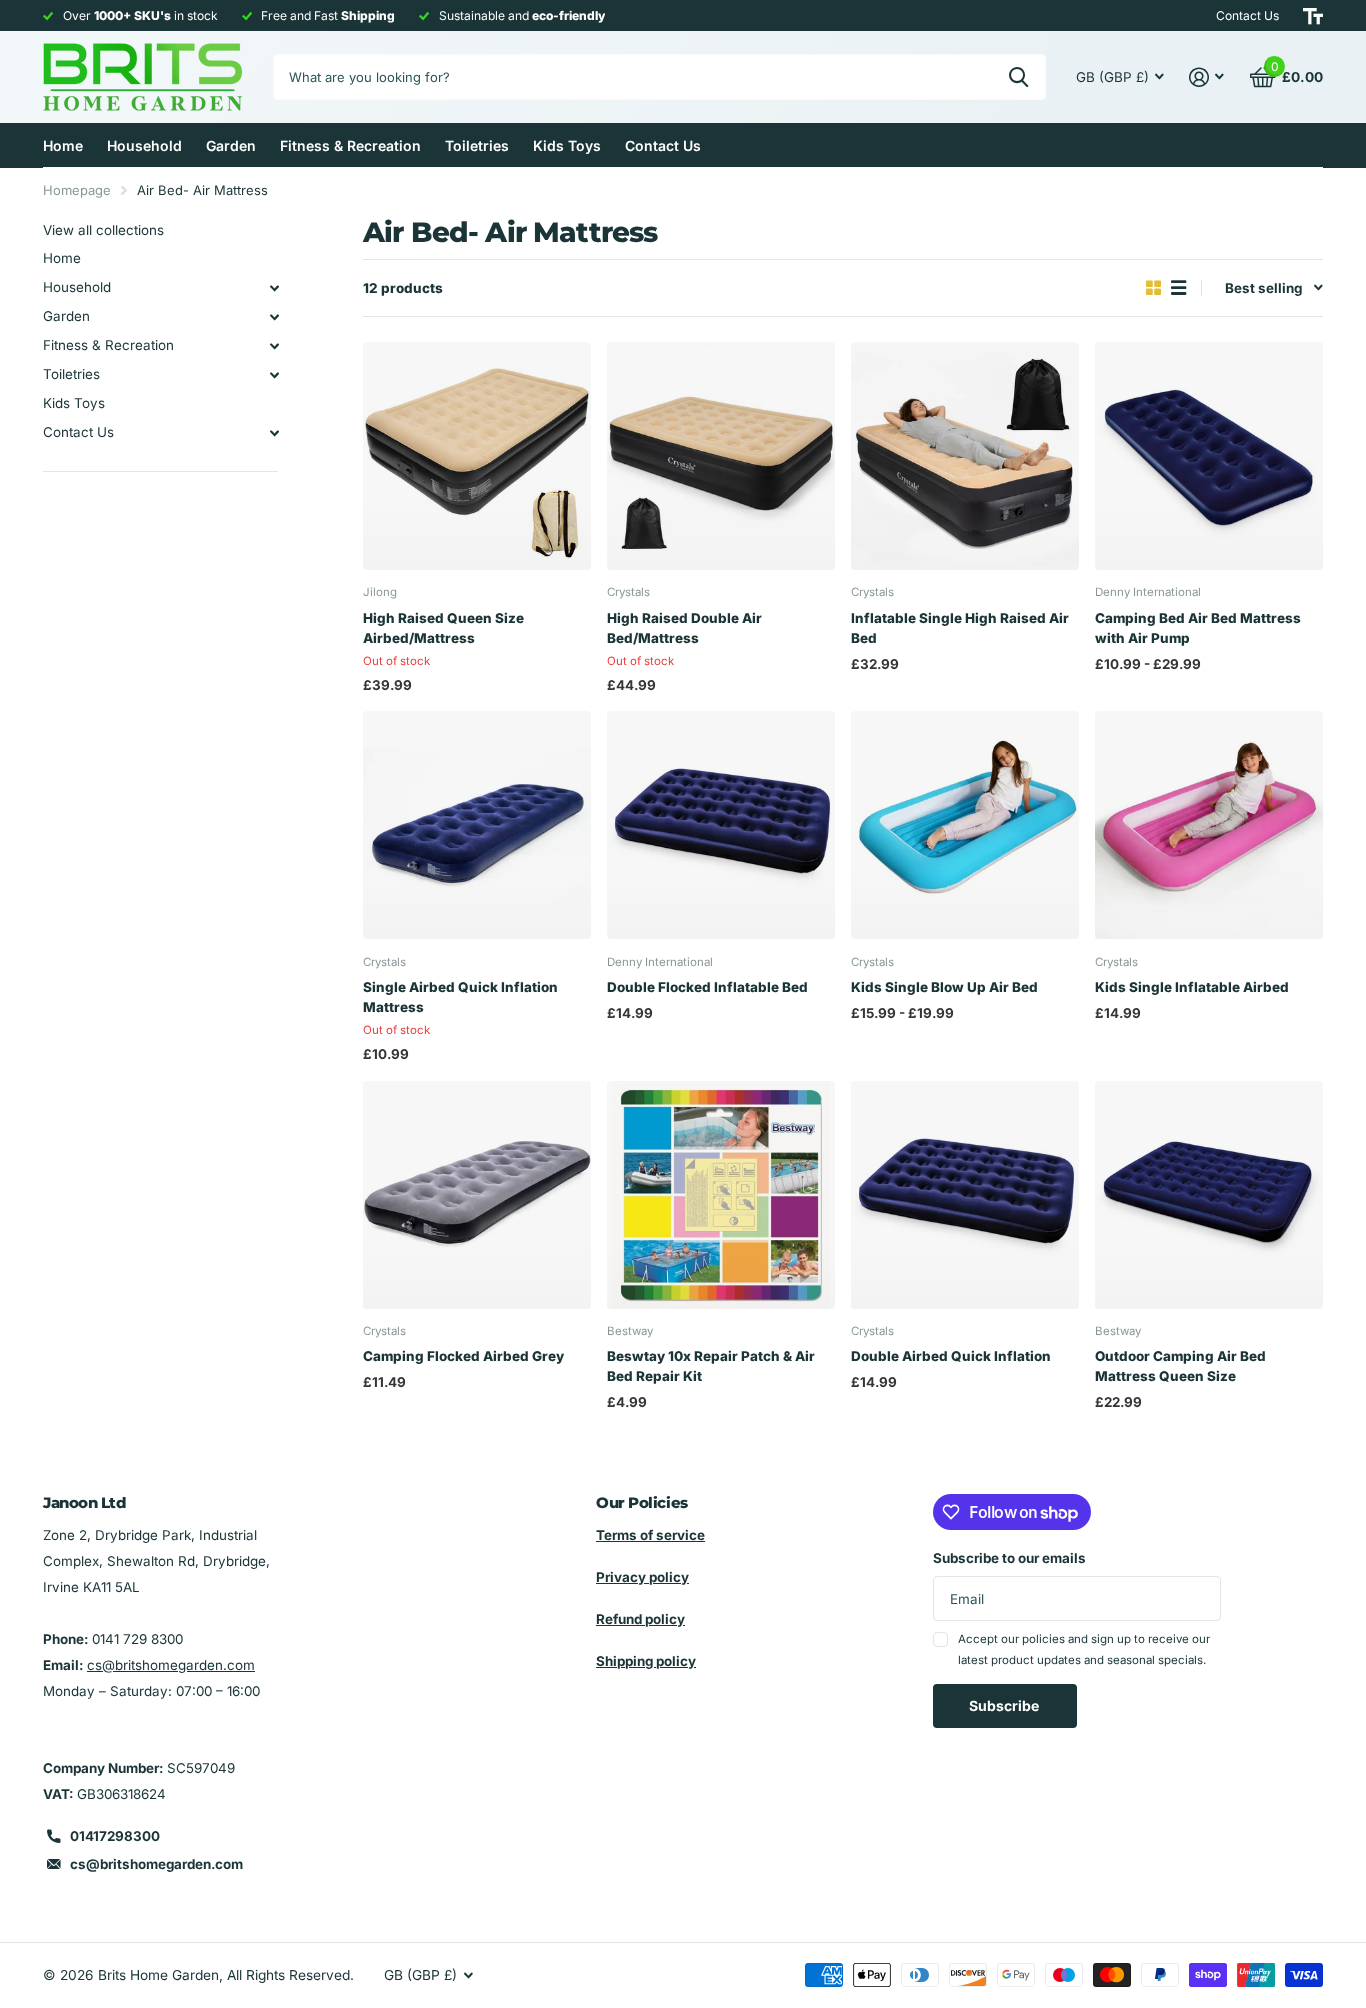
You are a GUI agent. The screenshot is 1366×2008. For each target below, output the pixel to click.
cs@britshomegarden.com (171, 1665)
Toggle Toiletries (274, 375)
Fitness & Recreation (350, 145)
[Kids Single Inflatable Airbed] (1209, 825)
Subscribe (1005, 1705)
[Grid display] (1153, 288)
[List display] (1178, 288)
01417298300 (115, 1836)
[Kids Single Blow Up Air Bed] (965, 825)
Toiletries (477, 145)
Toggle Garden (274, 317)
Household (144, 145)
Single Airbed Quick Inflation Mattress (460, 997)
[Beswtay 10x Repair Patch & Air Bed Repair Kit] (721, 1195)
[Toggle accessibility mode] (1313, 16)
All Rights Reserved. (290, 1975)
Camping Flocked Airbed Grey (463, 1356)
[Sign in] (1207, 77)
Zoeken (1018, 77)
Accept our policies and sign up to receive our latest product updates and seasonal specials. (1084, 1649)
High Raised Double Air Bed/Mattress (684, 628)
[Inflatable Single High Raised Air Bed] (965, 456)
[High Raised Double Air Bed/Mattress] (721, 456)
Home (63, 145)
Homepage (77, 190)
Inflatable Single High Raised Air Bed (960, 628)
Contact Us (663, 145)
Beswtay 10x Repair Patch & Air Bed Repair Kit (711, 1366)
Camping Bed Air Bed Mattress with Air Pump (1198, 628)
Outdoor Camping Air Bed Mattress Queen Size (1180, 1366)
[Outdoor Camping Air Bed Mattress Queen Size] (1209, 1195)
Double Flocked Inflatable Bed (707, 987)
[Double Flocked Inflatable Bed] (721, 825)
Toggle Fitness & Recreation (274, 346)
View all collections (103, 230)
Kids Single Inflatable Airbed (1192, 987)
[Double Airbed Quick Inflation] (965, 1195)
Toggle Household (274, 288)
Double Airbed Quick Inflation (951, 1356)
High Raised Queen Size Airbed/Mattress (443, 628)
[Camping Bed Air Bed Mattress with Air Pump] (1209, 456)
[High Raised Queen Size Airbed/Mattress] (477, 456)
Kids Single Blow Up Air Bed (944, 987)
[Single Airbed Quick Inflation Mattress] (477, 825)
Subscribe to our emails (1009, 1558)
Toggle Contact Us (274, 433)
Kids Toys (567, 145)
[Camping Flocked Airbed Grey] (477, 1195)
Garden (231, 145)
